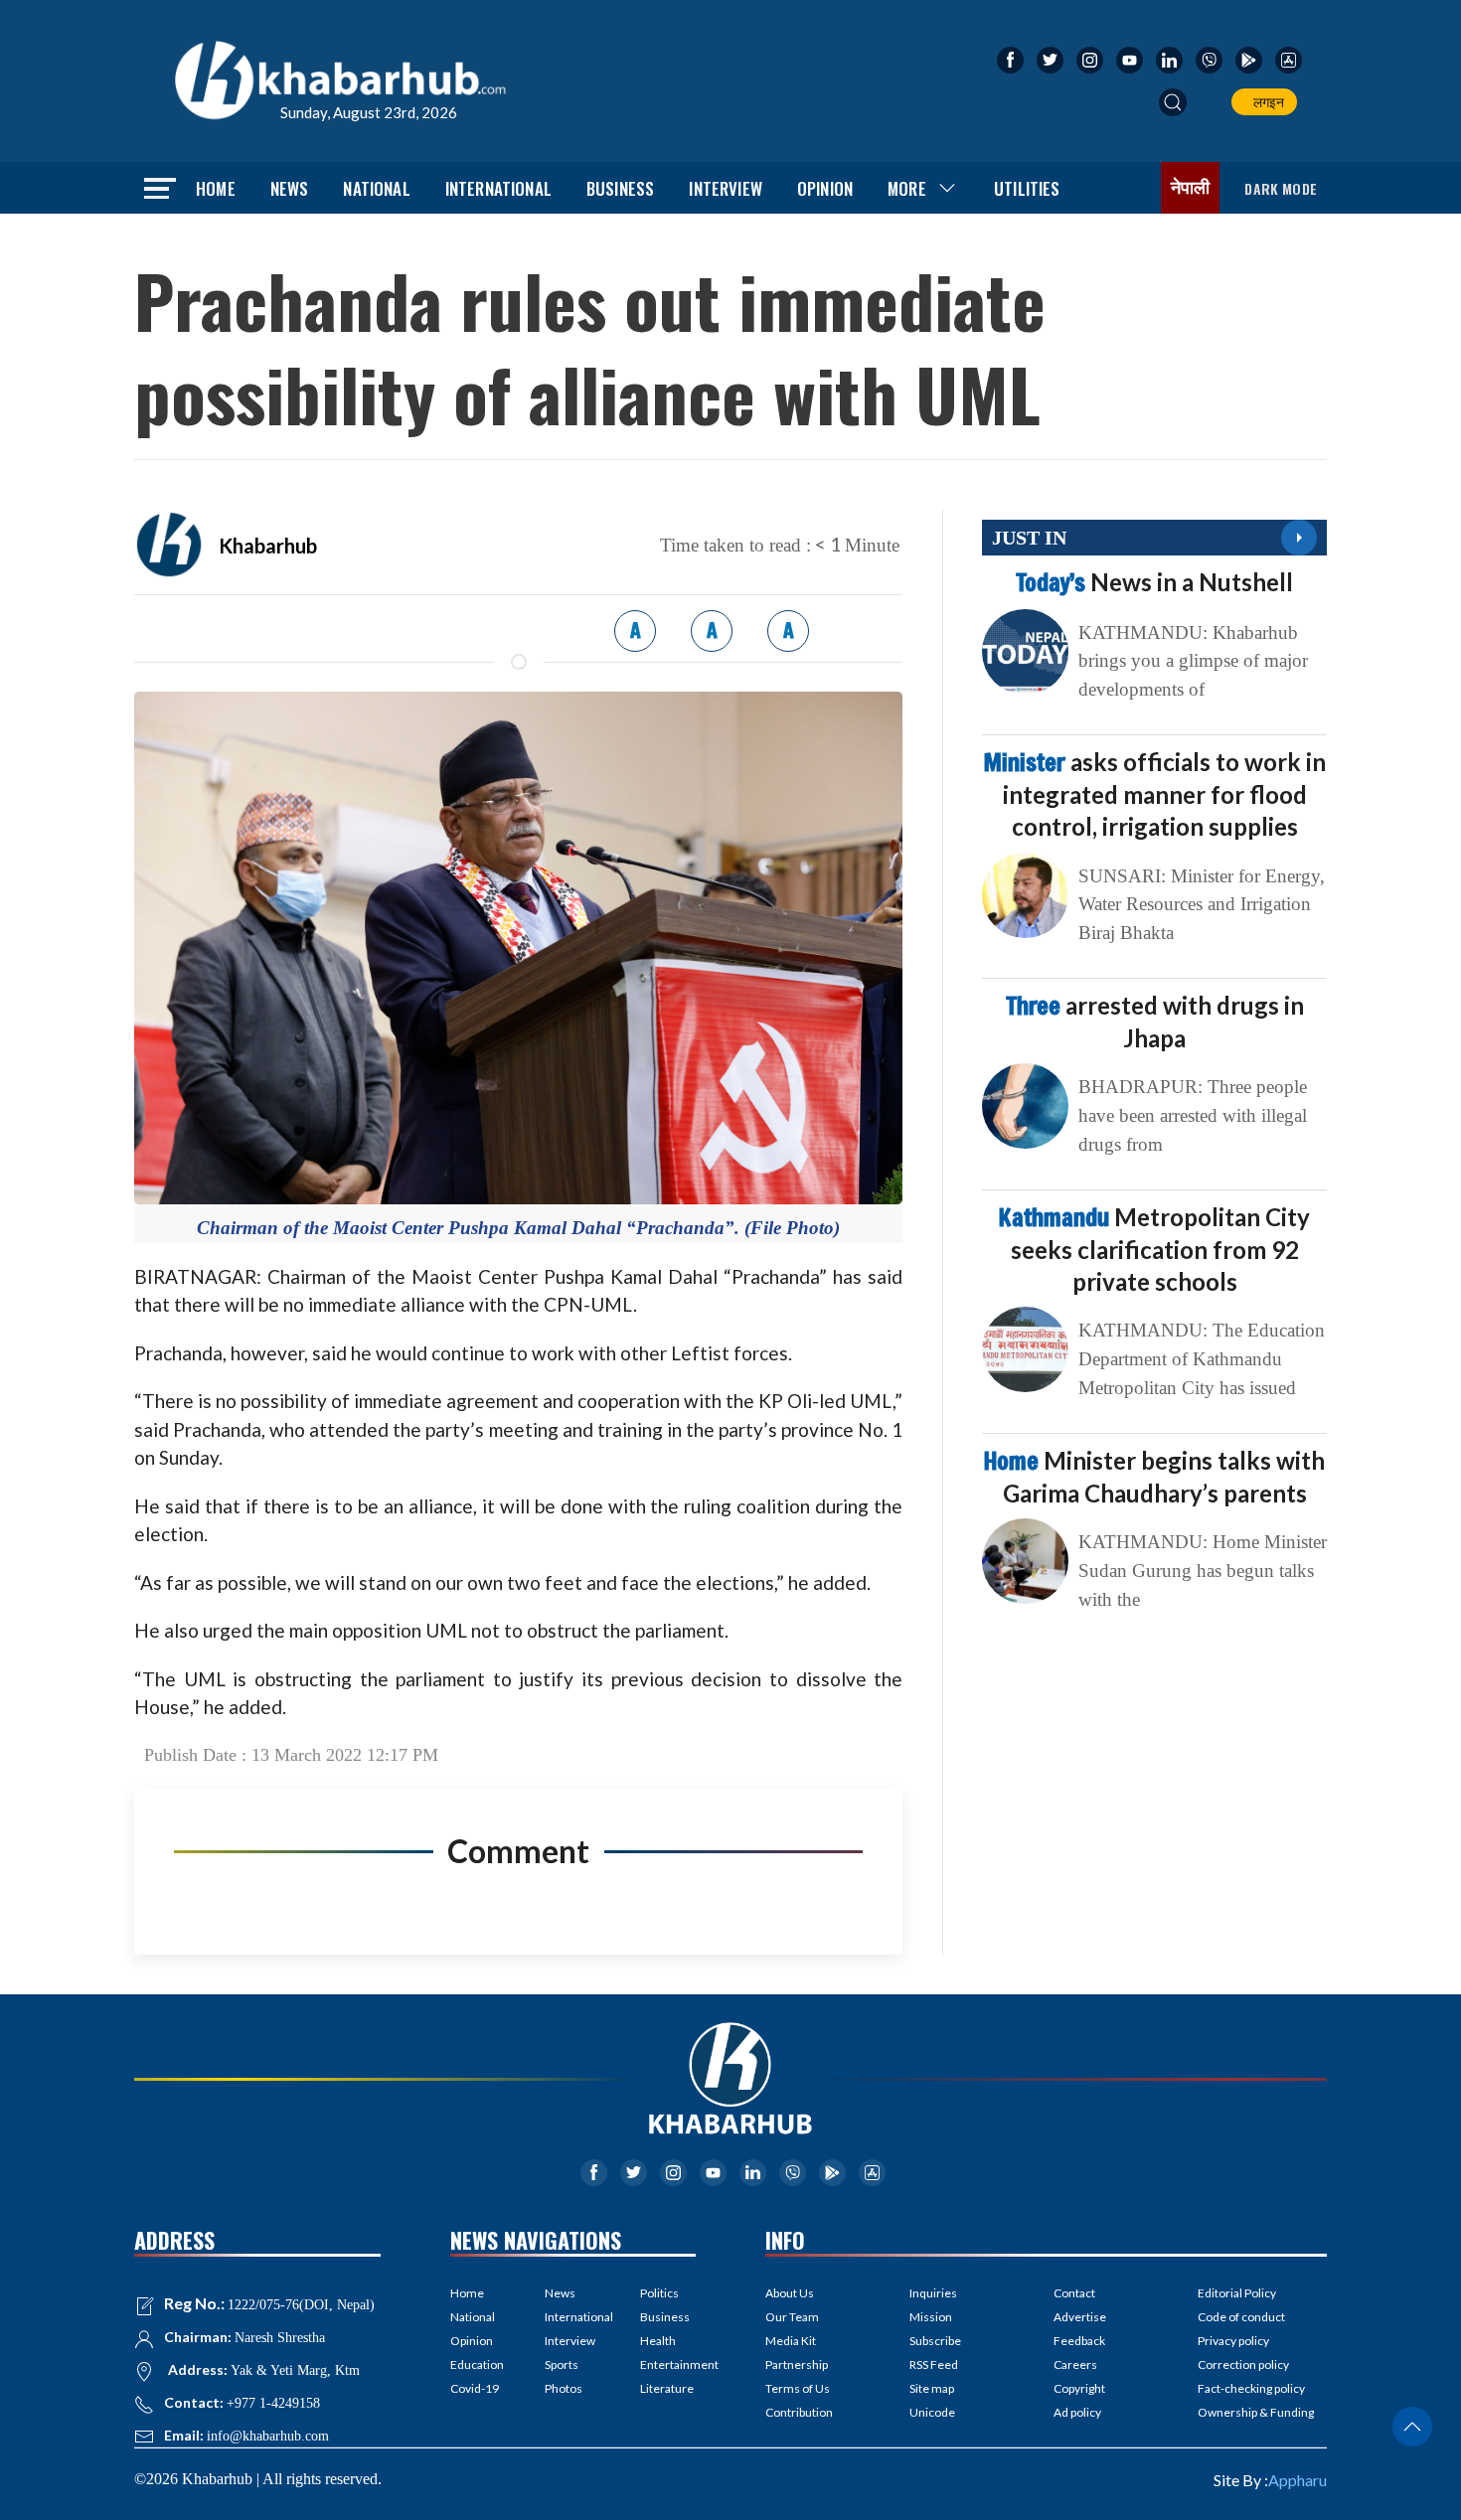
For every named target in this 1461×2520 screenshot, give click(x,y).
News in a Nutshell (1154, 582)
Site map (932, 2388)
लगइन (1266, 102)
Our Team (792, 2317)
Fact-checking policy (1251, 2388)
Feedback (1079, 2341)
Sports (562, 2364)
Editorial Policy (1237, 2293)
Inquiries (933, 2293)
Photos (564, 2388)
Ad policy (1077, 2412)
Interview (726, 188)
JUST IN (1029, 538)
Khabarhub (268, 546)
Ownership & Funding (1256, 2412)
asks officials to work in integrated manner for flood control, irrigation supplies (1155, 794)
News (290, 188)
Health (658, 2341)
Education (477, 2364)
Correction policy (1243, 2364)
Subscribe (935, 2341)
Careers (1075, 2364)
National (376, 188)
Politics (659, 2293)
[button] (1173, 102)
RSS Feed (934, 2364)
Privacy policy (1233, 2341)
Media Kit (791, 2341)
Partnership (797, 2364)
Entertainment (668, 2364)
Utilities (1027, 188)
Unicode (932, 2412)
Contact (1074, 2293)
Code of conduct (1241, 2317)
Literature (667, 2388)
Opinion (825, 188)
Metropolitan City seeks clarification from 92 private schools (1154, 1249)
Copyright (1079, 2388)
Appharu (1298, 2480)
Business (620, 188)
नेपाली (1191, 188)
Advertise (1080, 2317)
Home (216, 188)
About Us (790, 2293)
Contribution (799, 2412)
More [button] (907, 188)
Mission (931, 2317)
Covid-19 (475, 2388)
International (498, 188)
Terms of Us (798, 2388)
